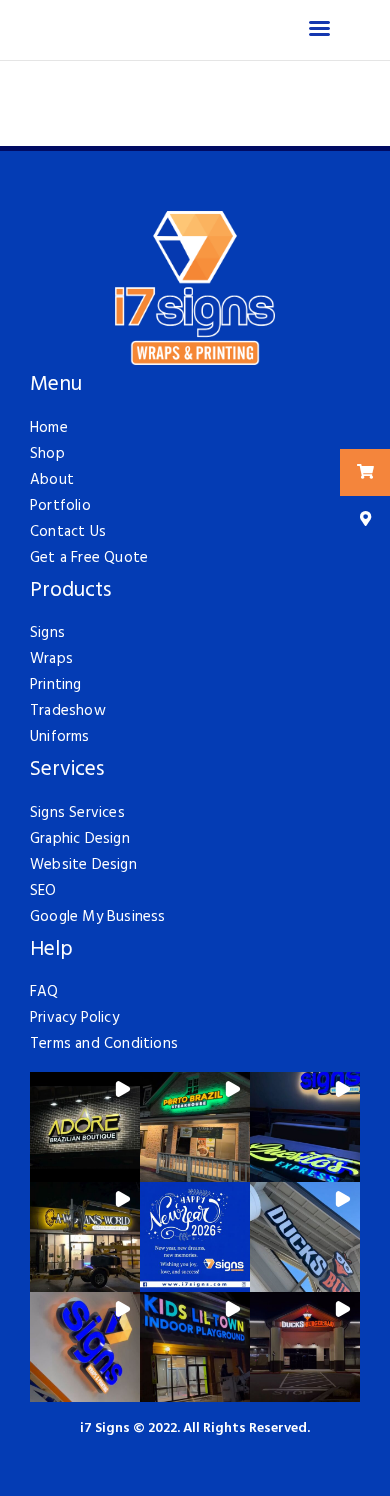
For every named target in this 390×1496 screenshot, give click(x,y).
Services (67, 770)
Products (70, 591)
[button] (85, 1127)
